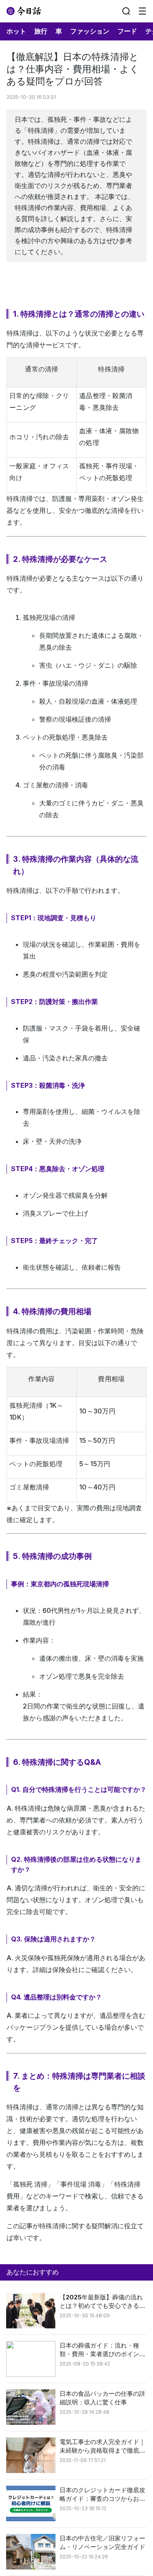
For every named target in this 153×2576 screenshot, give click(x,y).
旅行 (41, 31)
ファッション (90, 31)
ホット (16, 31)
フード (127, 31)
